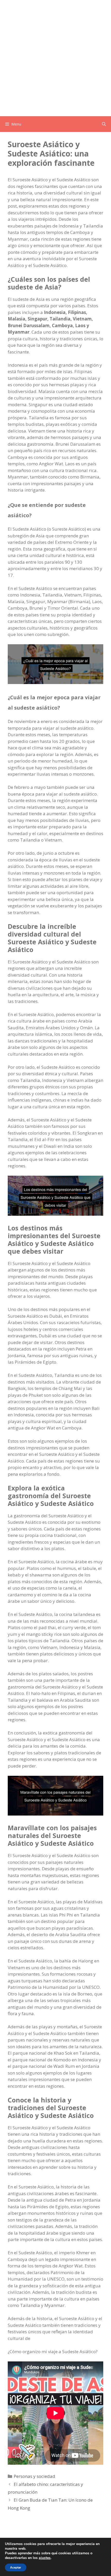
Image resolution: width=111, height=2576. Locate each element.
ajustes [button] (45, 2558)
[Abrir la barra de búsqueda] (104, 124)
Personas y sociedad (34, 2476)
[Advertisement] (55, 58)
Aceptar (16, 2567)
